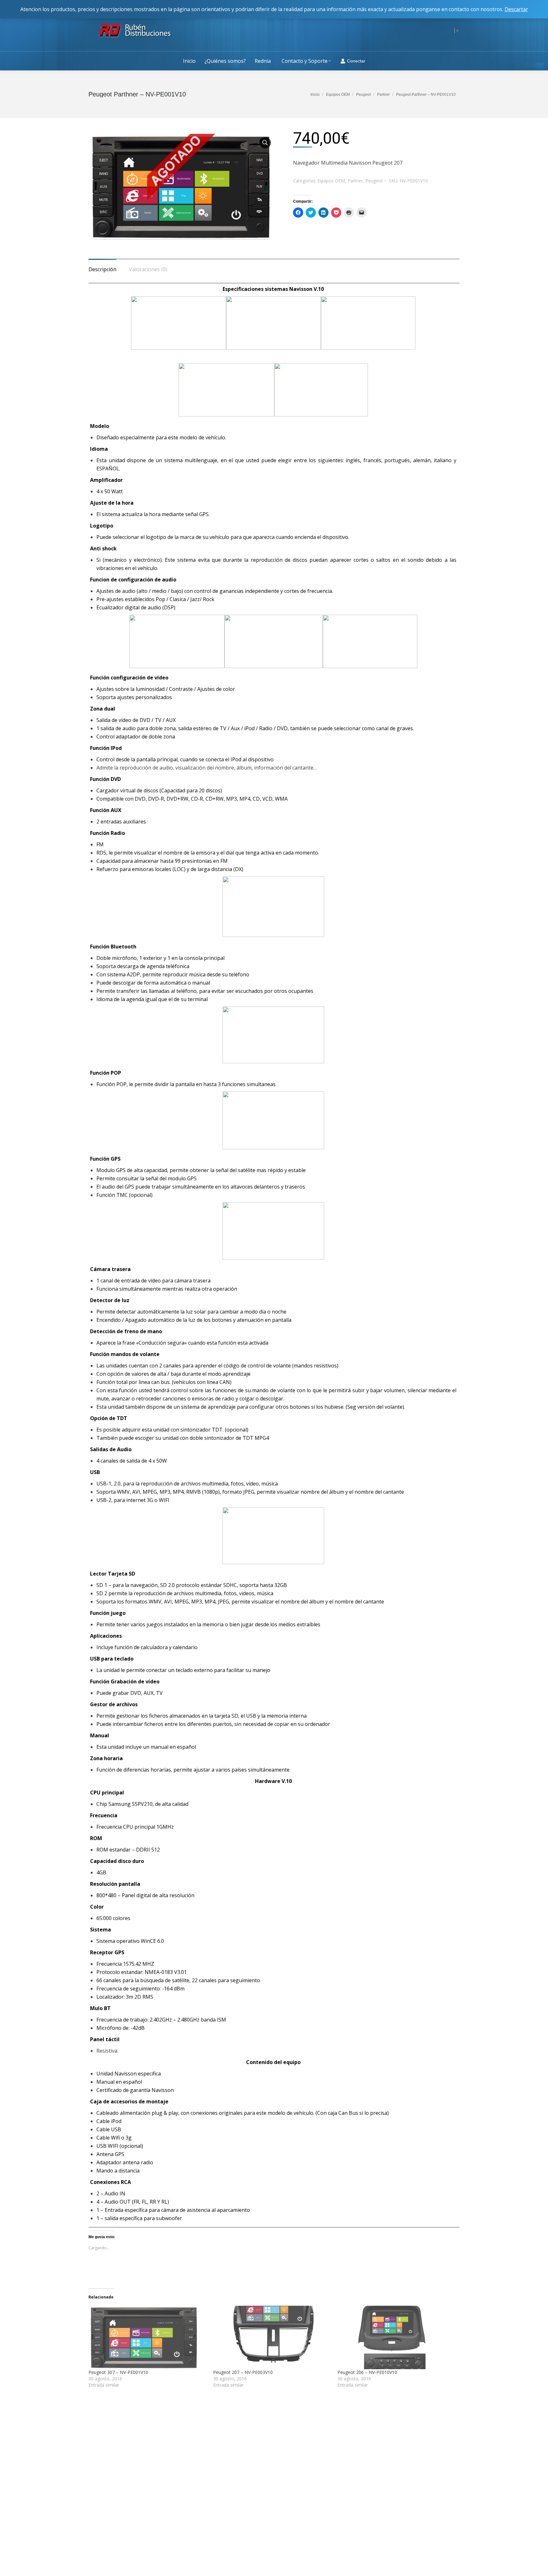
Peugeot (374, 181)
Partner (355, 181)
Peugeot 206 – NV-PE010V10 (367, 2372)
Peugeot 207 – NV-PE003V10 (243, 2372)
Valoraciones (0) (148, 269)
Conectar (356, 61)
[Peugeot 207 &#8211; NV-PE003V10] (272, 2337)
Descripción (102, 269)
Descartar (516, 9)
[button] (181, 187)
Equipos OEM (331, 181)
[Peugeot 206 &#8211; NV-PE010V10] (397, 2337)
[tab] (102, 266)
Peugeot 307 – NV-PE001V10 (118, 2372)
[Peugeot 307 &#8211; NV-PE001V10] (148, 2337)
